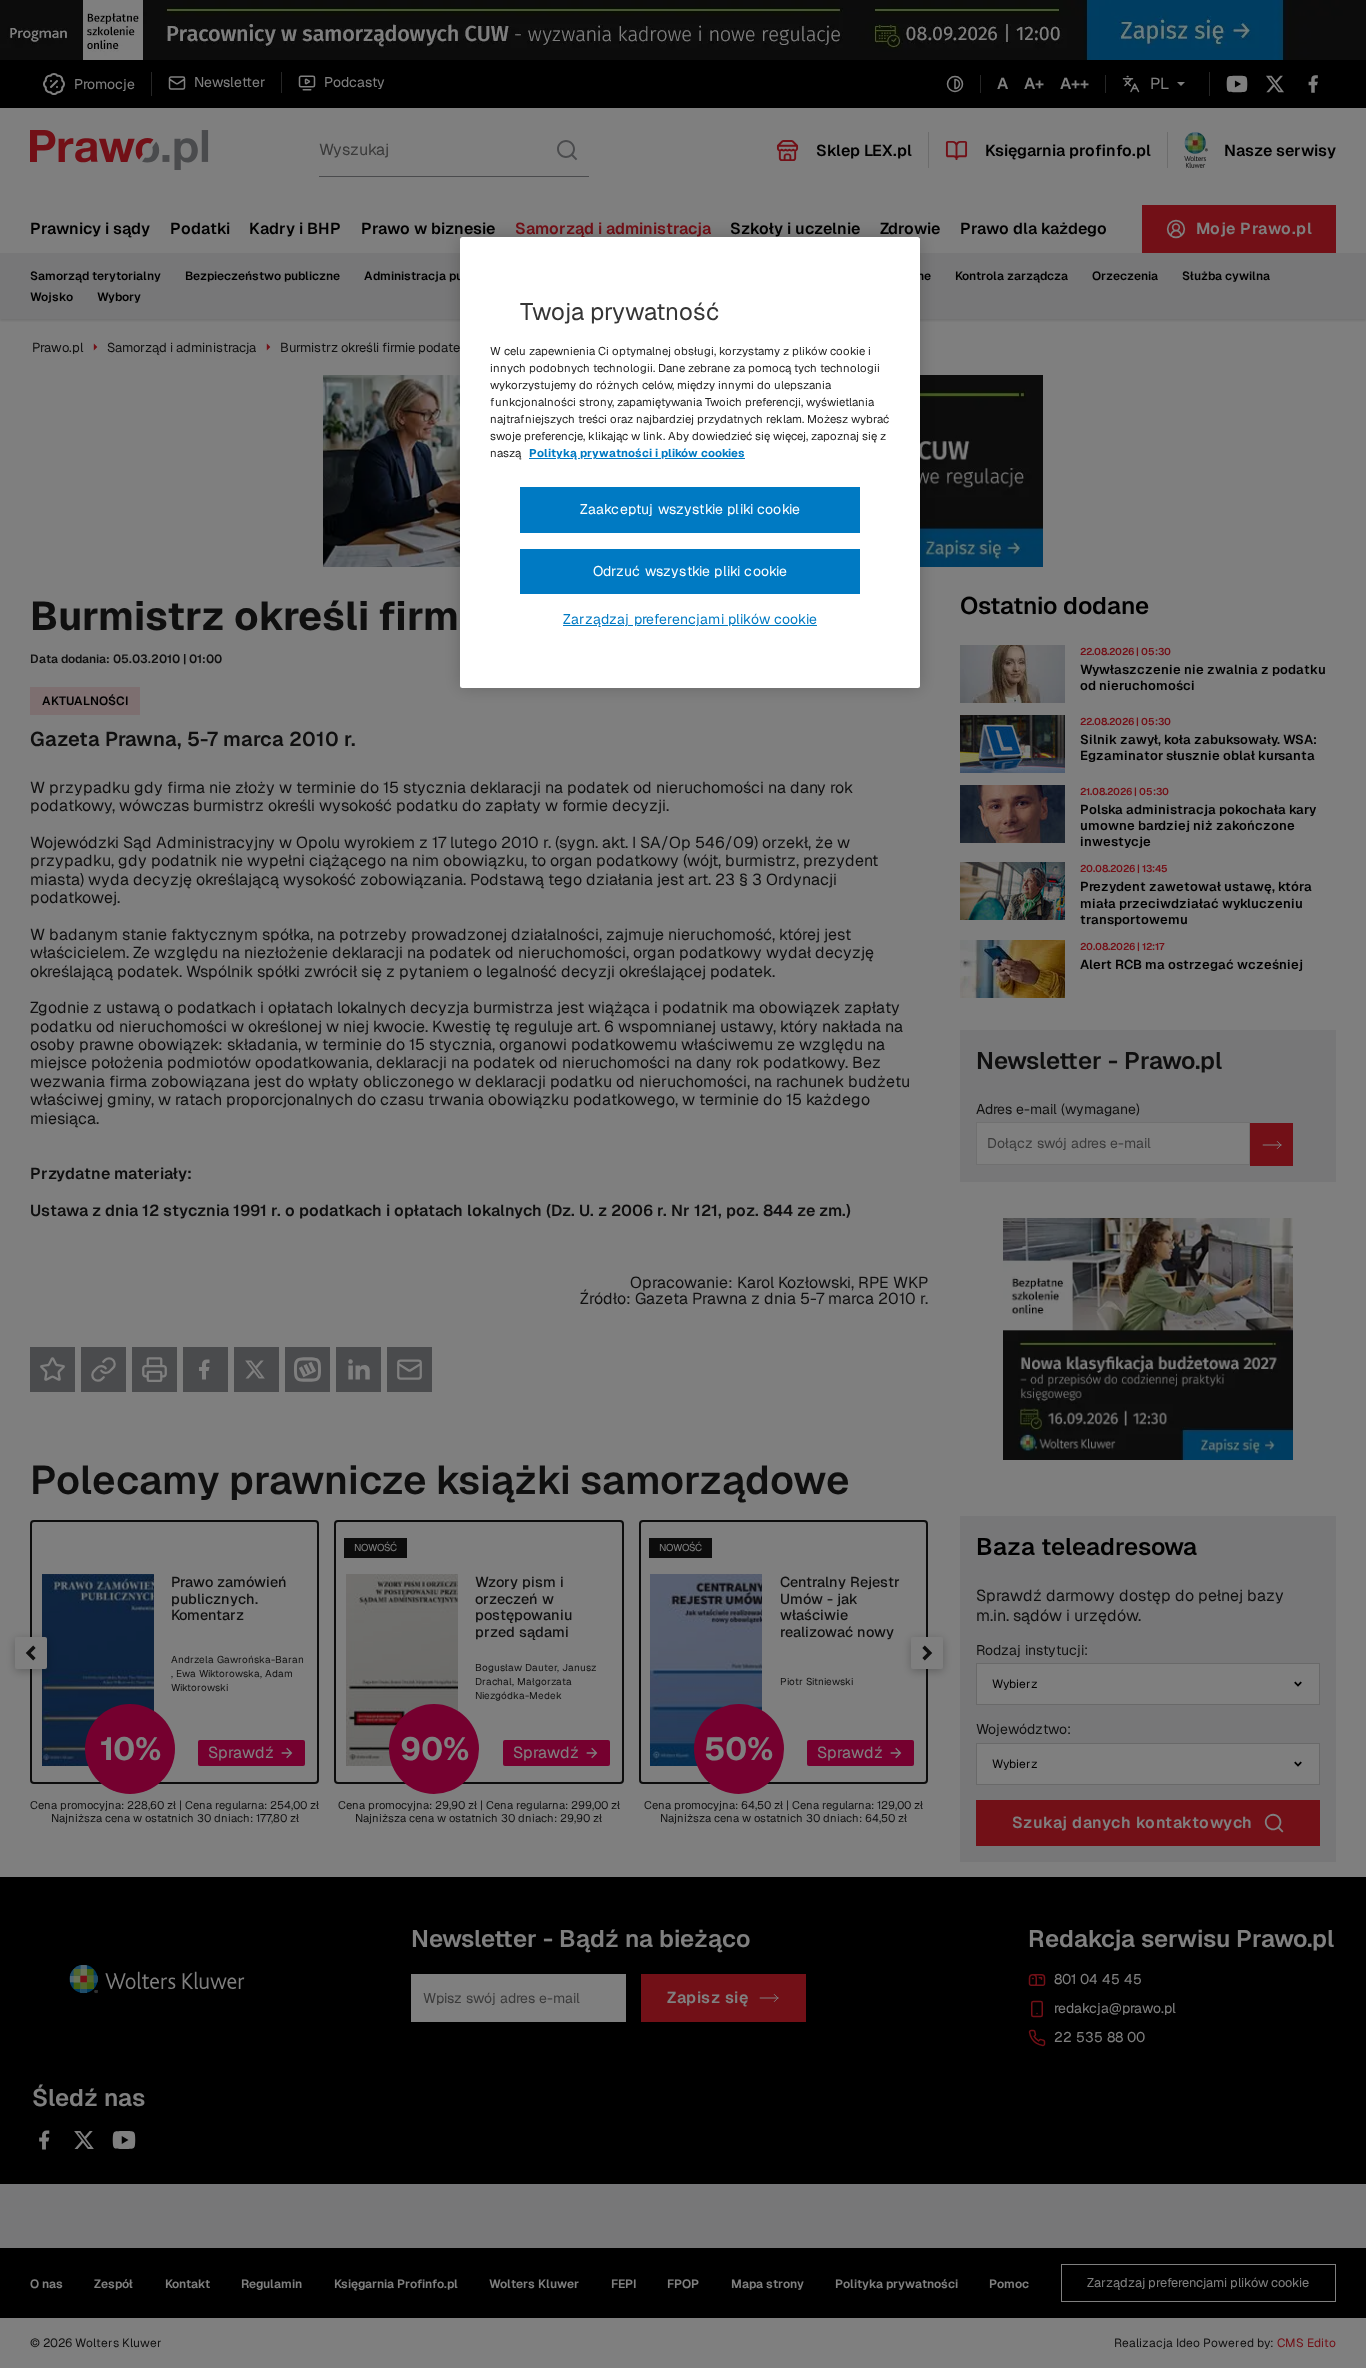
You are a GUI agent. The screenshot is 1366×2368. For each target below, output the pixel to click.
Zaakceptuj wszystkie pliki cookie (690, 509)
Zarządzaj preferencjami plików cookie (690, 619)
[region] (690, 463)
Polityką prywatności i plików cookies (637, 453)
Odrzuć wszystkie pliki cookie (690, 571)
